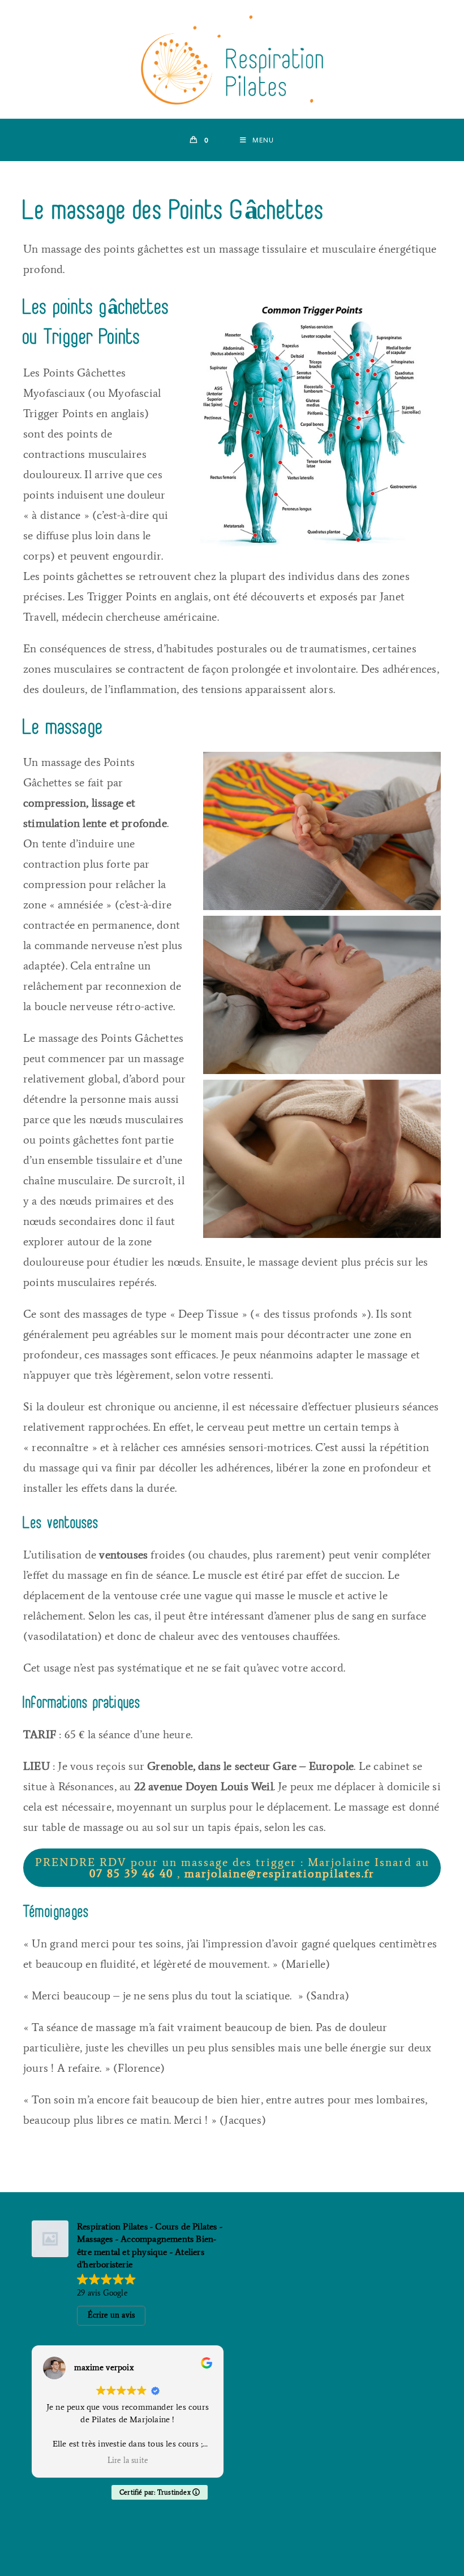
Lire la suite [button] (128, 2460)
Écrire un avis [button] (111, 2315)
